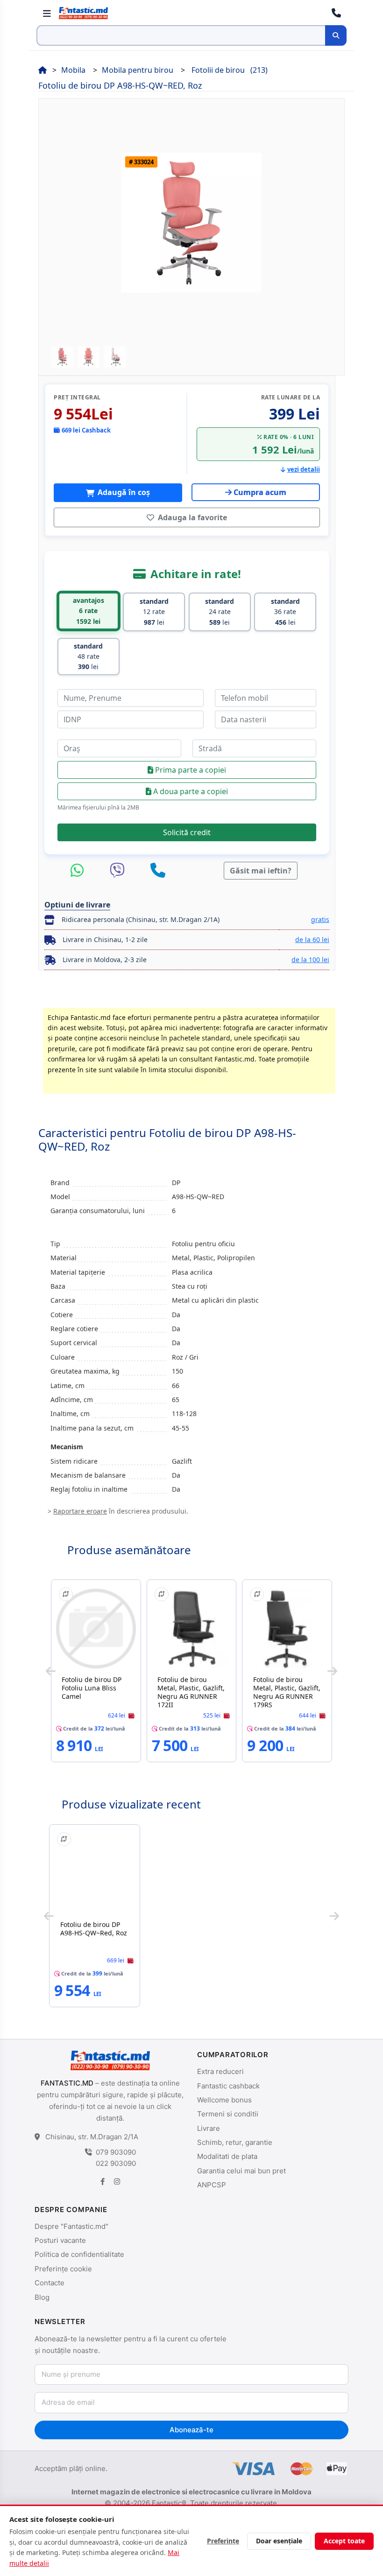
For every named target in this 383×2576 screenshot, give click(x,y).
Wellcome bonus (224, 2100)
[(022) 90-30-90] (336, 13)
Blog (42, 2297)
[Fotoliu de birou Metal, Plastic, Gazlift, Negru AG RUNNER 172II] (192, 1629)
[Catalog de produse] (47, 13)
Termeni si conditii (228, 2114)
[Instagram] (117, 2182)
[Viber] (120, 871)
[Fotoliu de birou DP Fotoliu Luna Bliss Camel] (96, 1629)
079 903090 (116, 2152)
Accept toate (344, 2541)
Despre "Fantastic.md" (71, 2226)
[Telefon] (158, 871)
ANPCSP (212, 2185)
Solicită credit (187, 832)
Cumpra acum (260, 492)
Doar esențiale (279, 2541)
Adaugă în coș (123, 492)
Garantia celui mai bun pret (241, 2171)
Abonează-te (191, 2430)
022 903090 (116, 2163)
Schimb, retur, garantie (235, 2142)
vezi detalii (304, 469)
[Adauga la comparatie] (66, 1594)
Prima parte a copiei (190, 770)
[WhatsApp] (79, 871)
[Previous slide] (51, 1671)
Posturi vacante (60, 2240)
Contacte (50, 2283)
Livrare (209, 2128)
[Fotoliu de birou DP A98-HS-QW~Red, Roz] (95, 1874)
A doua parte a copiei (190, 791)
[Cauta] (336, 35)
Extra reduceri (220, 2071)
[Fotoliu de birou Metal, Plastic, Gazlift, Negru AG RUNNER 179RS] (287, 1629)
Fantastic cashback (228, 2086)
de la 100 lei (310, 960)
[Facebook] (103, 2182)
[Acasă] (43, 70)
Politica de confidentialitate (79, 2254)
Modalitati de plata (227, 2156)
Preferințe (223, 2541)
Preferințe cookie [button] (63, 2269)
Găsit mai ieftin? (261, 871)
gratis (320, 919)
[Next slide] (332, 1671)
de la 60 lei (312, 939)
